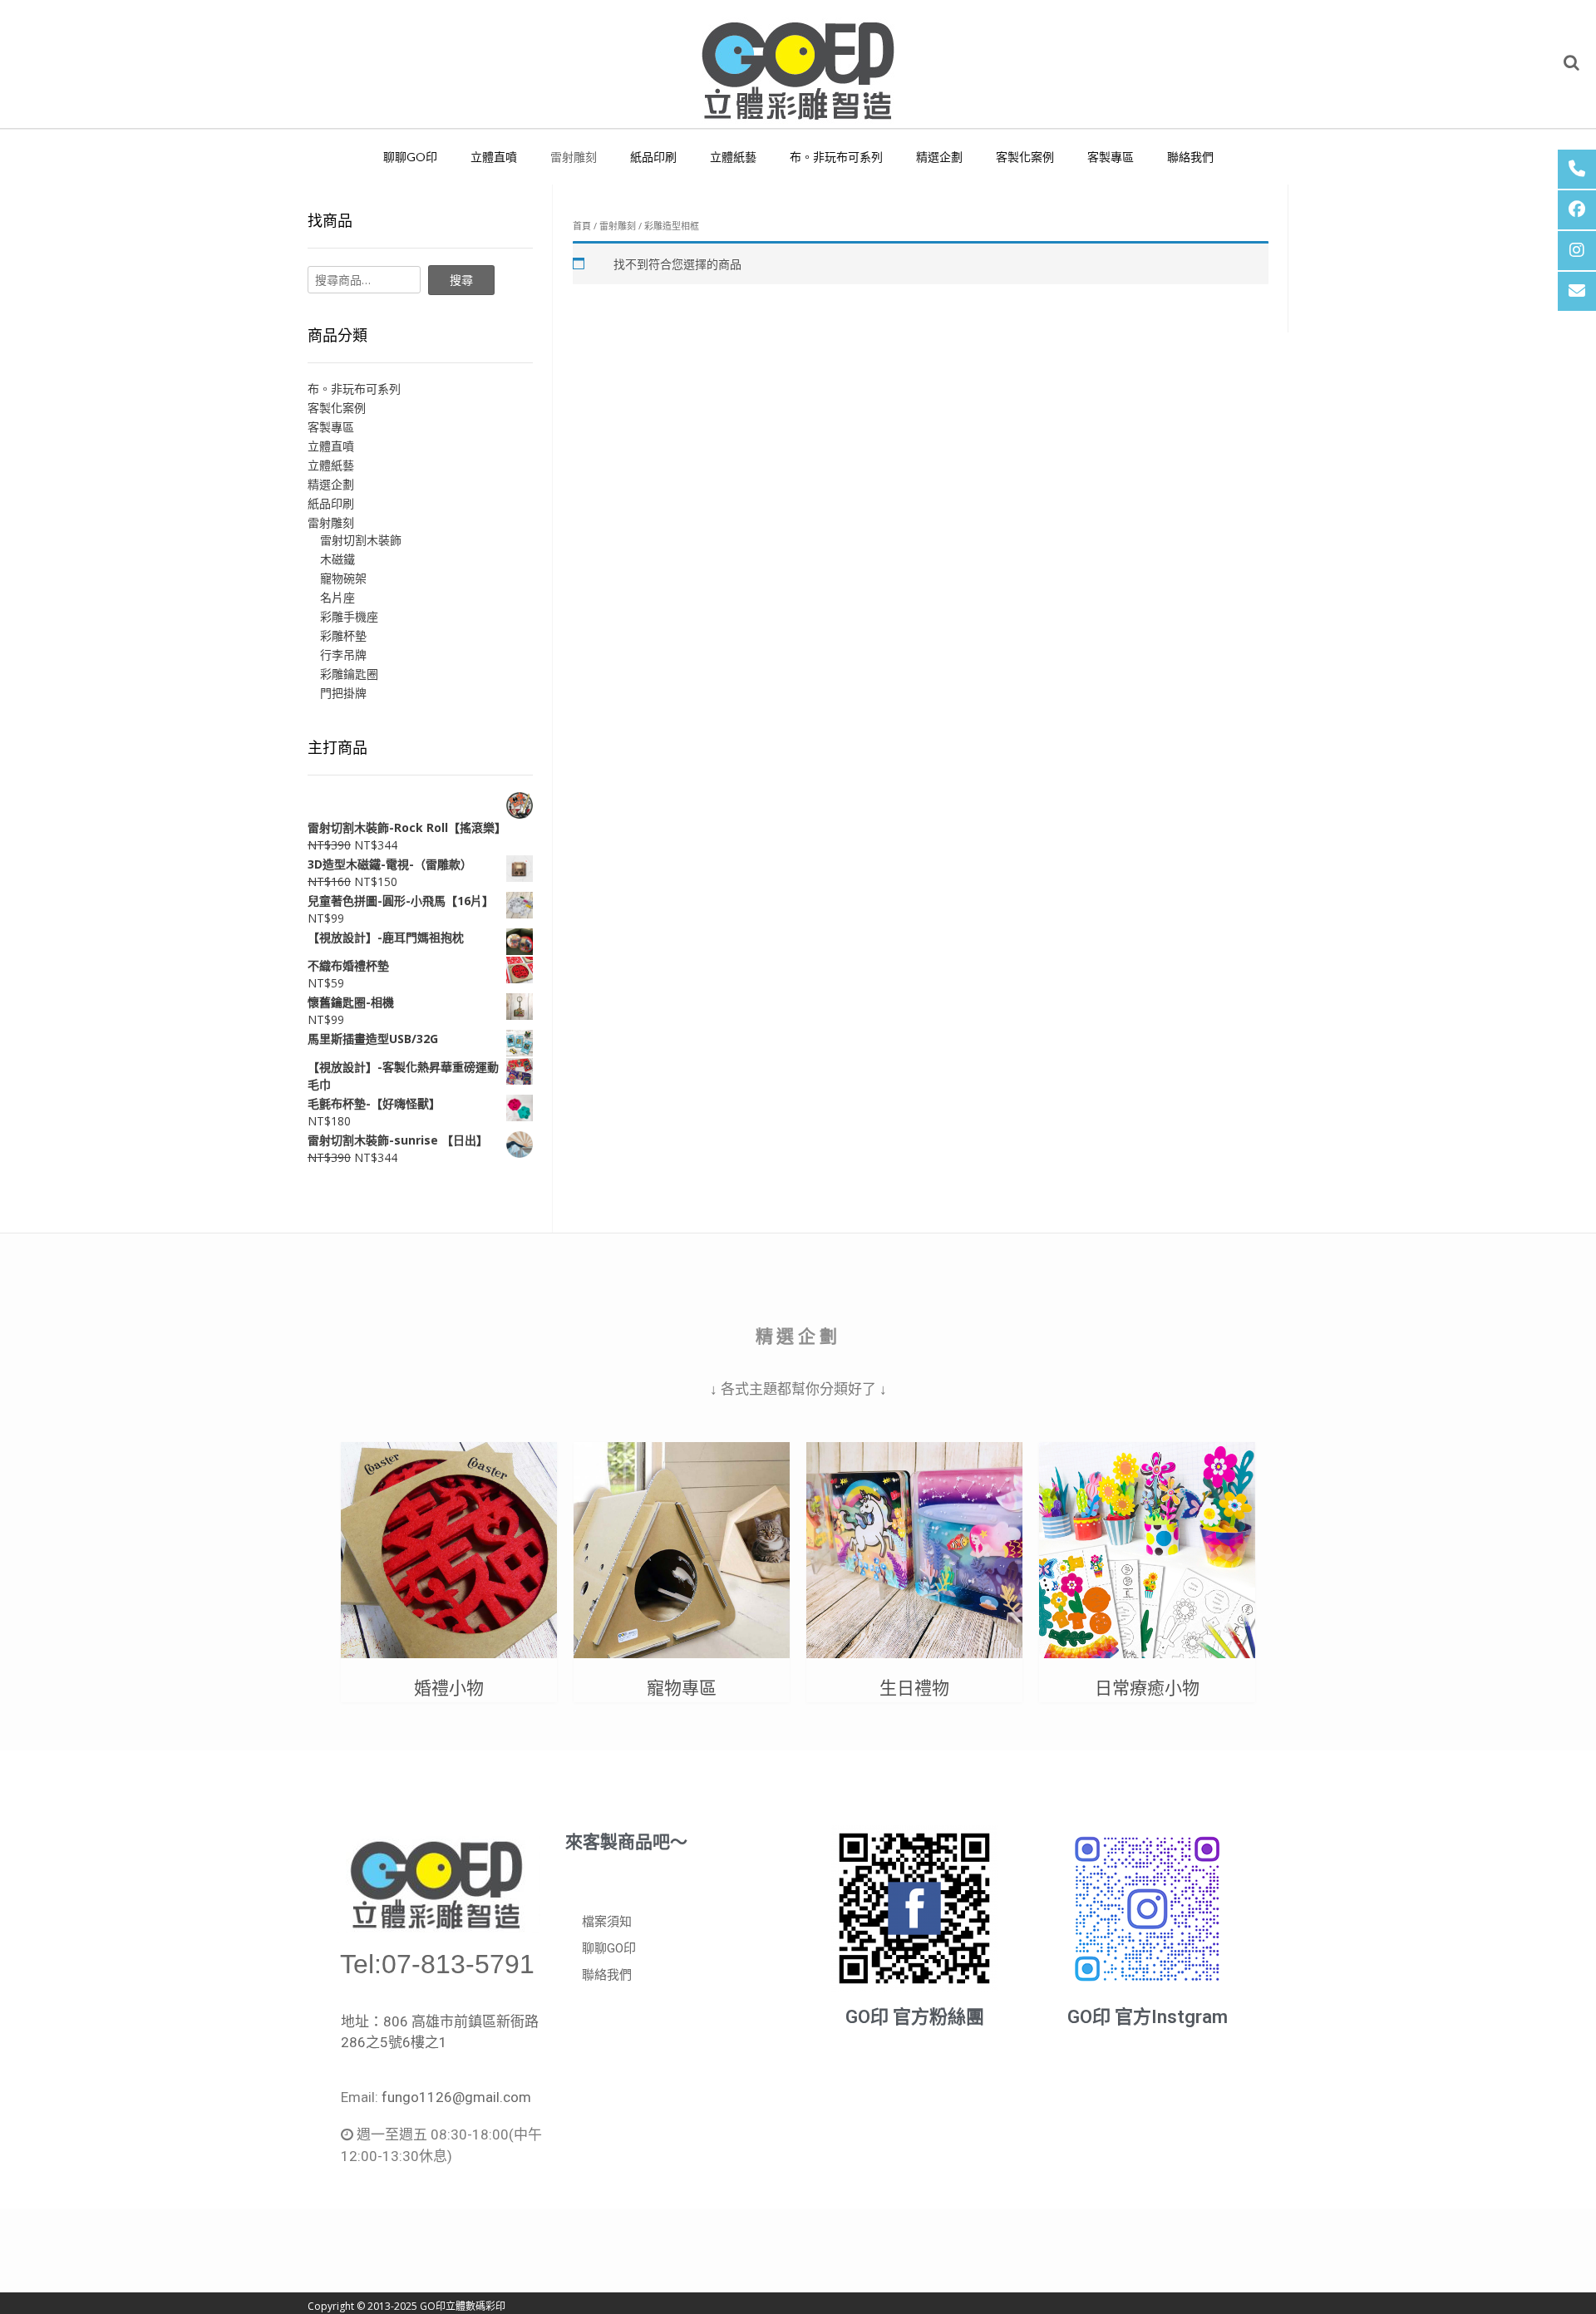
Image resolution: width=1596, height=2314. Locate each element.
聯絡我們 (1190, 157)
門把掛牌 (343, 693)
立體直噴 (494, 157)
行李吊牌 (343, 655)
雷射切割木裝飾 (361, 540)
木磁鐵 (337, 559)
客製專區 (1111, 157)
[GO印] (798, 64)
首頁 (582, 226)
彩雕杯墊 (343, 635)
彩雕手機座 (349, 616)
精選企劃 (939, 157)
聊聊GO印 (410, 157)
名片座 (337, 597)
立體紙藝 (733, 157)
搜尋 (461, 280)
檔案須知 (607, 1922)
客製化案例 (1025, 157)
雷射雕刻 (574, 157)
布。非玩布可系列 (836, 157)
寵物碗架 (343, 578)
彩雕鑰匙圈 (349, 674)
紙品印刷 (653, 157)
